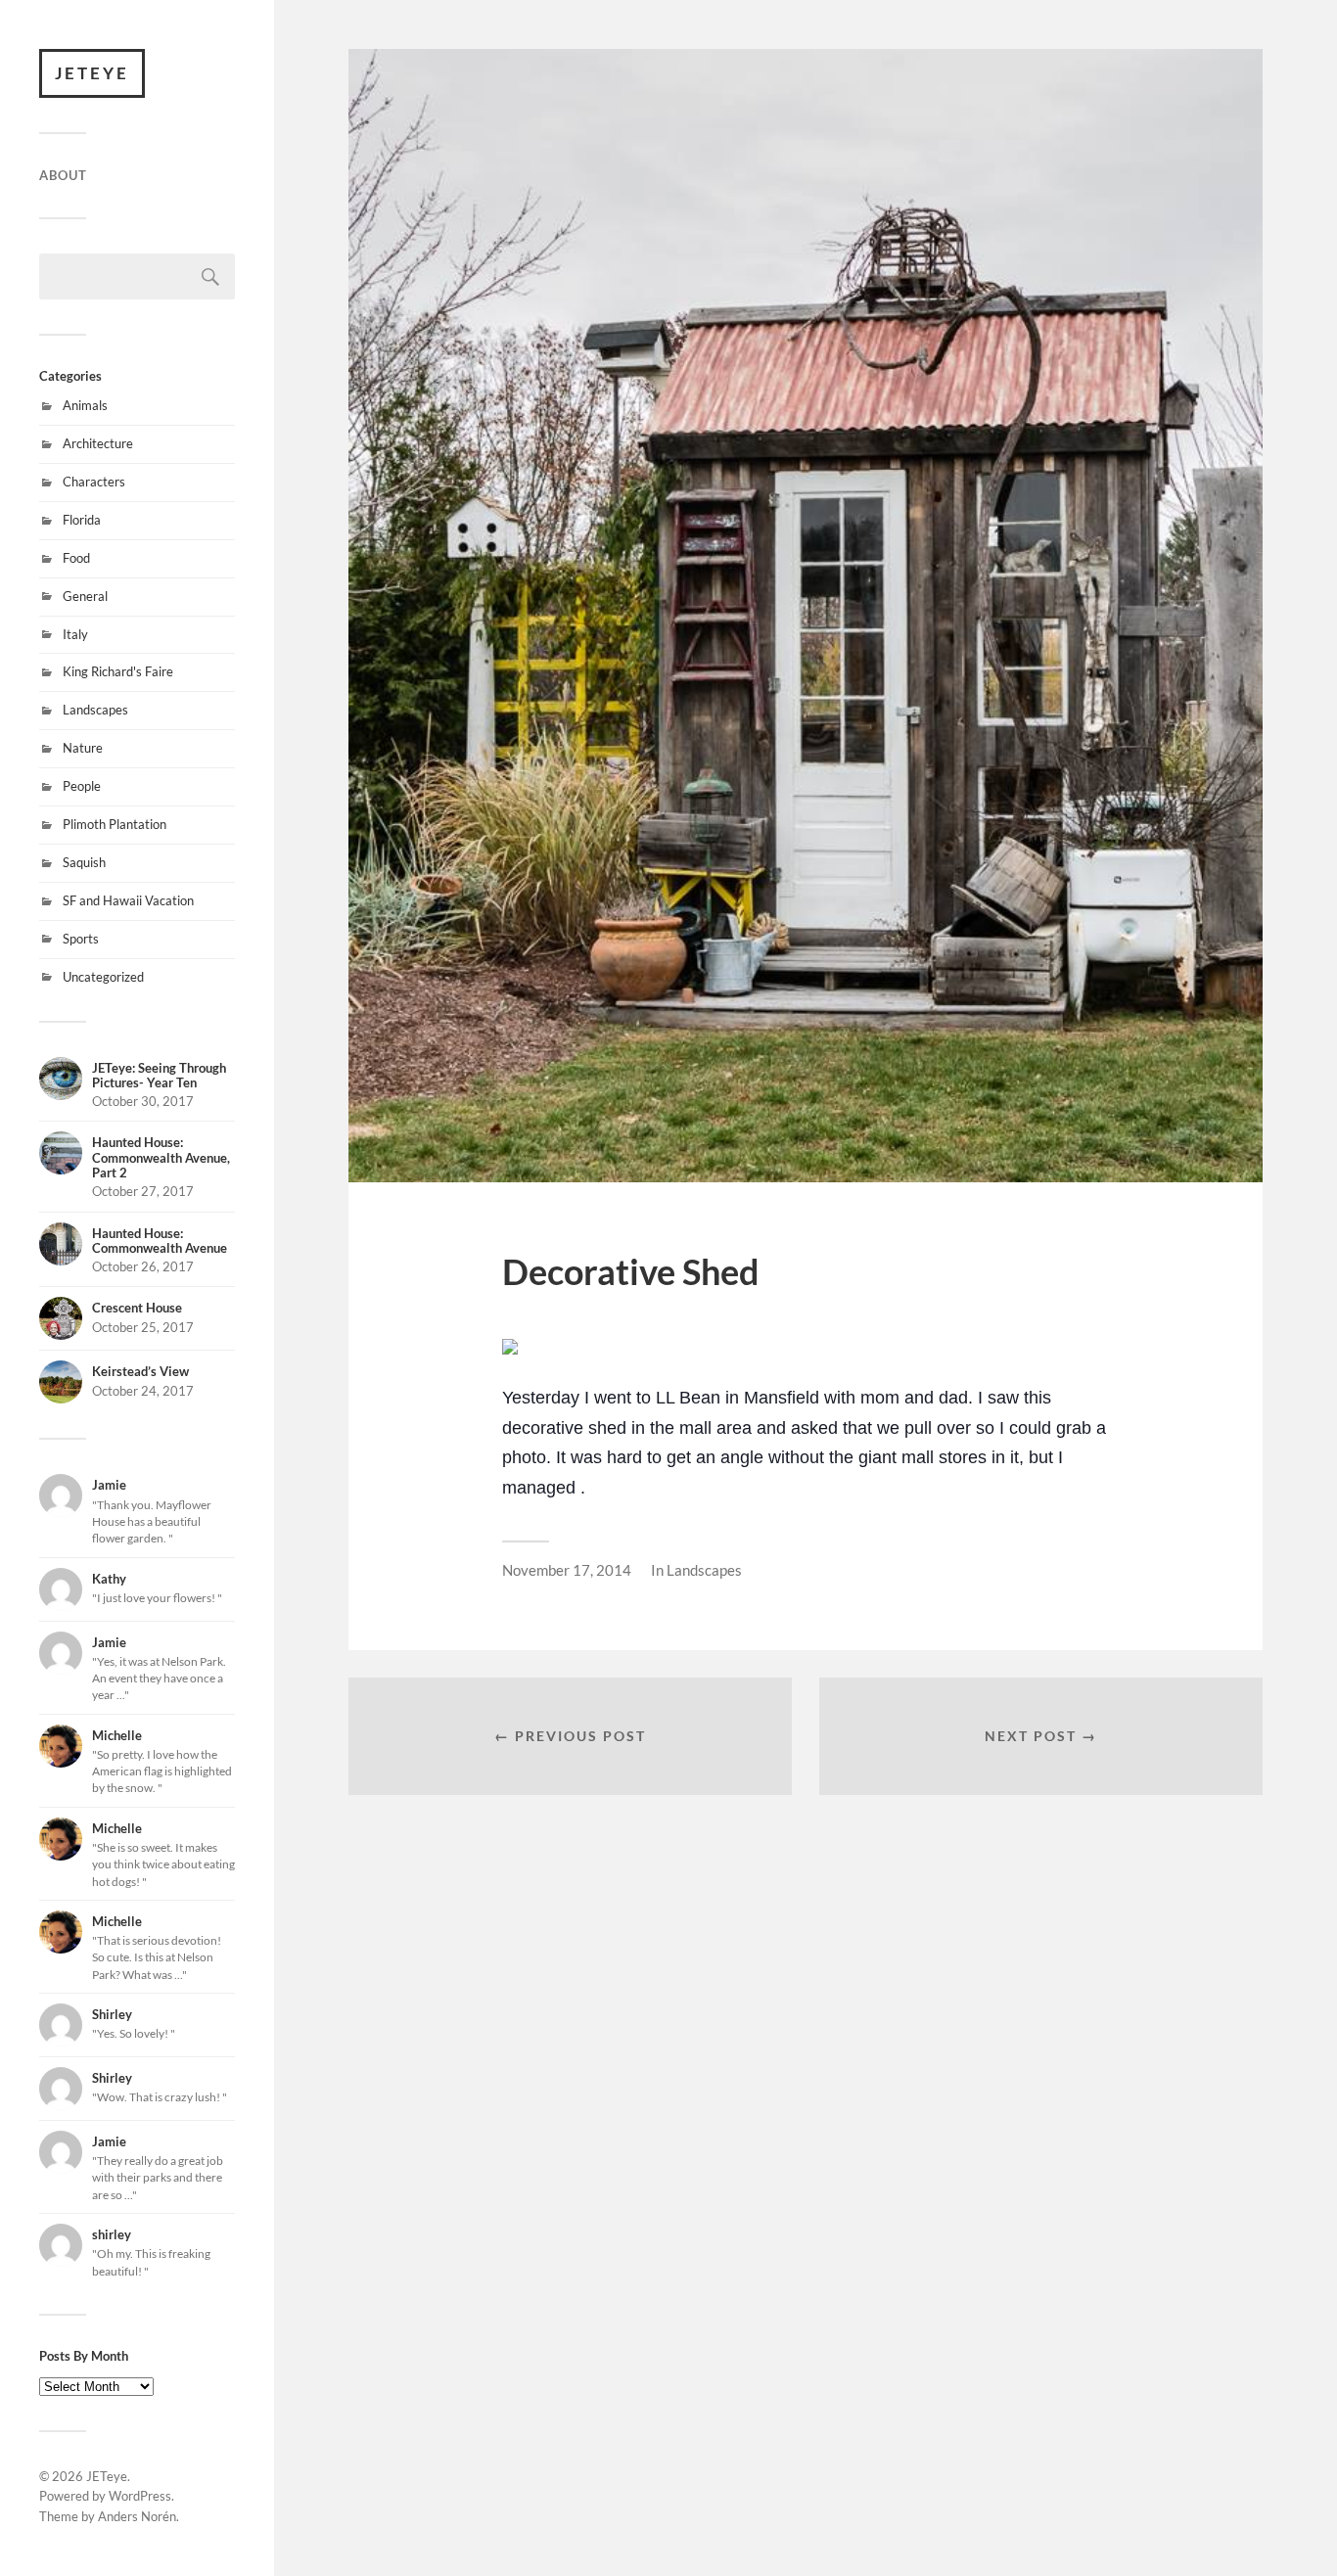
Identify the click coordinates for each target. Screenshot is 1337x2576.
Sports (81, 939)
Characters (94, 482)
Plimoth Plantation (115, 824)
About (63, 175)
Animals (85, 405)
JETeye (92, 73)
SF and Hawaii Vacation (128, 900)
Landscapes (95, 710)
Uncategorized (103, 977)
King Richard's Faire (118, 671)
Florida (82, 520)
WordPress (140, 2496)
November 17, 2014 (567, 1570)
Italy (75, 634)
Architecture (98, 443)
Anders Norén (137, 2516)
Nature (83, 748)
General (85, 596)
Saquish (84, 862)
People (82, 786)
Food (76, 558)
